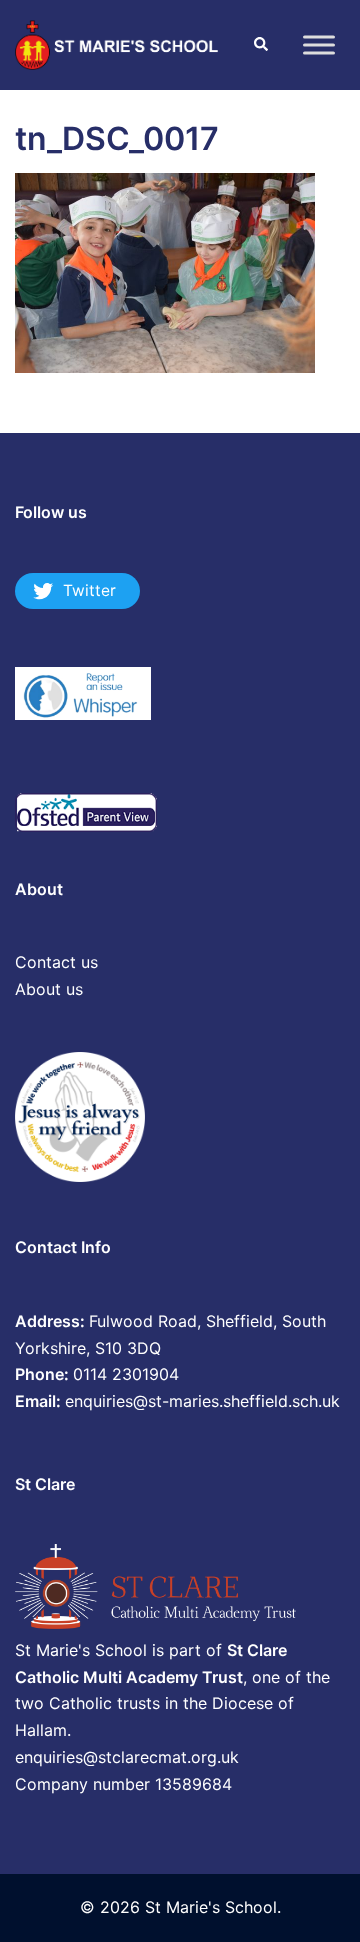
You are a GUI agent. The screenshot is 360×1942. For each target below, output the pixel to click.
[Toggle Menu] (319, 44)
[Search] (260, 45)
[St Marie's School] (118, 43)
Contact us (56, 962)
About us (49, 989)
